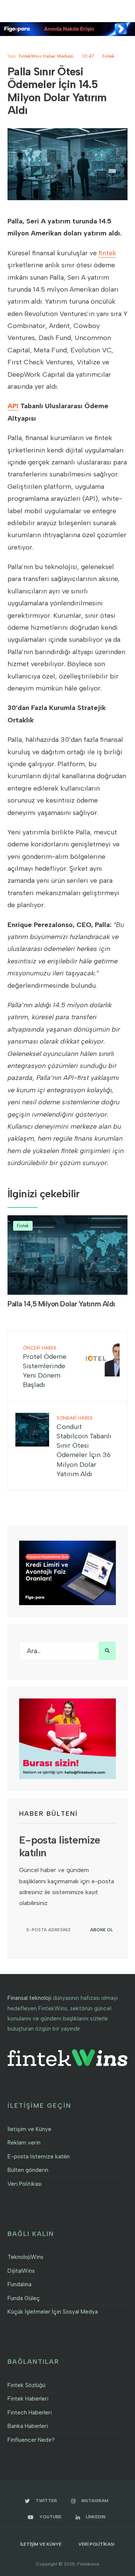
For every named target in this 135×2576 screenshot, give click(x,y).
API (13, 406)
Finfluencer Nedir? (31, 2440)
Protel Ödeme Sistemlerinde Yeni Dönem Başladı (45, 1367)
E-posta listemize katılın (39, 2157)
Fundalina (19, 2284)
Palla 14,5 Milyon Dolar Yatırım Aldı (61, 1304)
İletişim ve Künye (29, 2129)
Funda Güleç (24, 2298)
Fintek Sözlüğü (26, 2385)
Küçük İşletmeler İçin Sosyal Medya (53, 2312)
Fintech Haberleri (30, 2413)
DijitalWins (21, 2271)
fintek (107, 253)
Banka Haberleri (28, 2426)
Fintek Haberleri (28, 2399)
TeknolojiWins (25, 2257)
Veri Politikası (25, 2184)
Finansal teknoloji (29, 1998)
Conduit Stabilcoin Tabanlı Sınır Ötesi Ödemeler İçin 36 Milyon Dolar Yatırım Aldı (84, 1446)
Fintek (108, 56)
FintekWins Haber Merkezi (46, 56)
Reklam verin (24, 2143)
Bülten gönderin (28, 2170)
